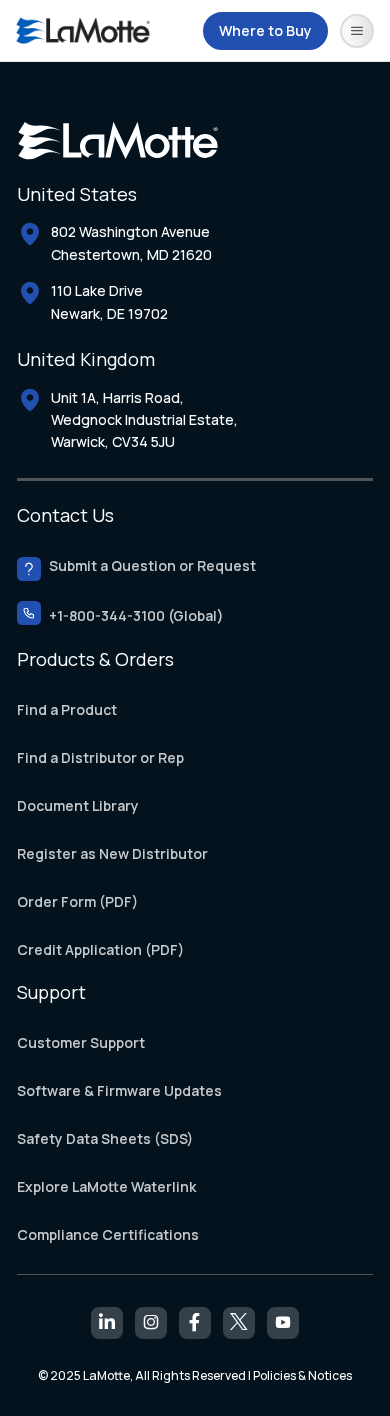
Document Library (78, 806)
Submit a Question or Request (152, 566)
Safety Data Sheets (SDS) (105, 1138)
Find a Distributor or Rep (100, 758)
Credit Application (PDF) (100, 950)
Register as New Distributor (112, 854)
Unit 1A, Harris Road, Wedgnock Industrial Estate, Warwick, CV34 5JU (144, 420)
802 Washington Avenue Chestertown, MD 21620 (131, 242)
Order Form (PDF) (77, 902)
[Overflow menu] (357, 31)
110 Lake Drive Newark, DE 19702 (109, 301)
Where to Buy (265, 30)
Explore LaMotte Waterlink (106, 1186)
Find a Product (67, 710)
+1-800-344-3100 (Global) (136, 616)
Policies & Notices (302, 1375)
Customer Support (81, 1042)
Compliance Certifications (108, 1234)
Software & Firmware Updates (119, 1090)
